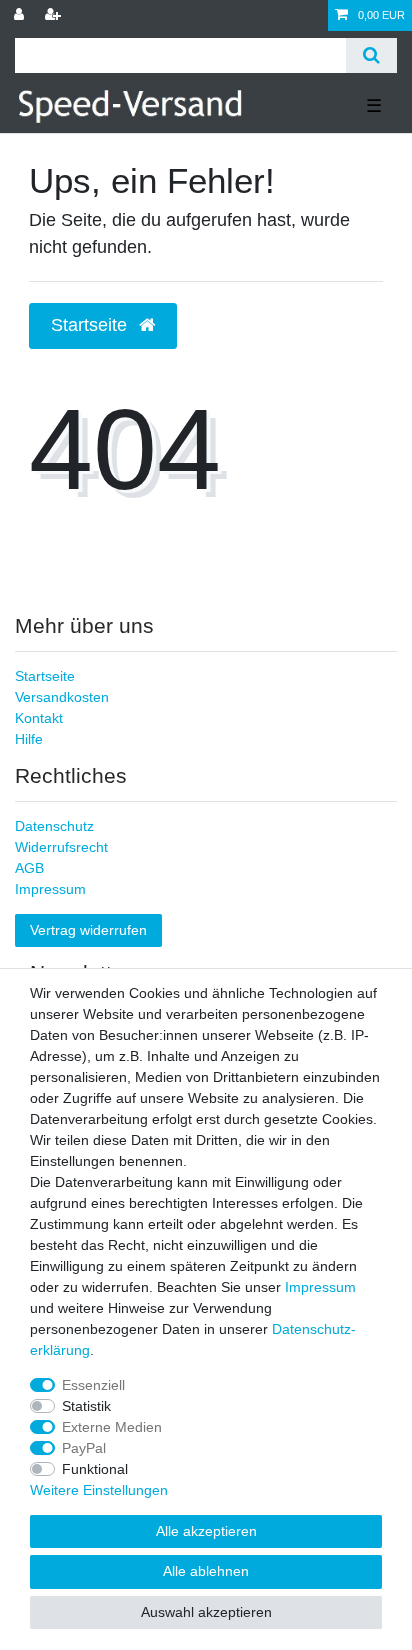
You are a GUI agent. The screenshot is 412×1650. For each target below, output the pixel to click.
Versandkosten (62, 697)
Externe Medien (112, 1427)
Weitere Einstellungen (99, 1490)
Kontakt (39, 718)
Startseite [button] (91, 325)
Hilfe (29, 739)
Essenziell (93, 1385)
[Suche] (371, 55)
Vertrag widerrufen (88, 930)
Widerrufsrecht (61, 847)
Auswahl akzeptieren (206, 1612)
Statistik (86, 1406)
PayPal (84, 1448)
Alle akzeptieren (206, 1531)
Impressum (50, 889)
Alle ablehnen (206, 1571)
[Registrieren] (55, 15)
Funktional (95, 1469)
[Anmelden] (21, 15)
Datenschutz (54, 826)
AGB (29, 868)
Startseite (45, 676)
